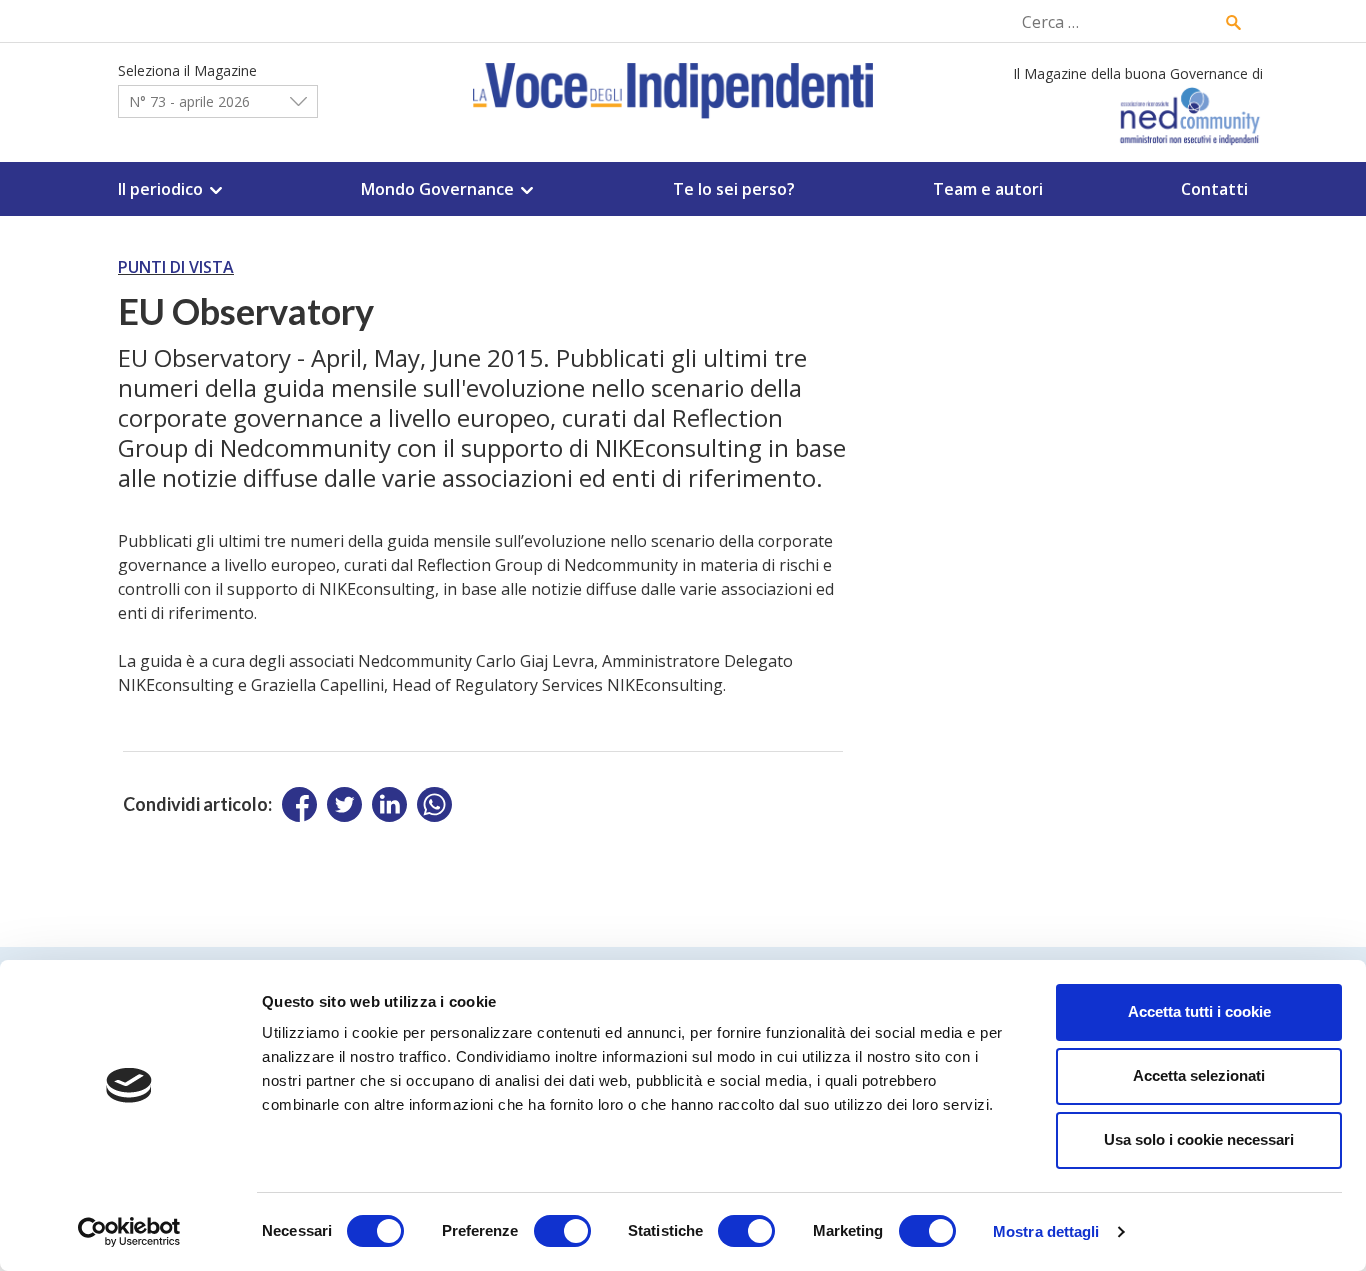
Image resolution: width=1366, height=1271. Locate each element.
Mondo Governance (437, 189)
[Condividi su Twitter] (344, 804)
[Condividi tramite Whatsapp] (434, 804)
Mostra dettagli (1046, 1231)
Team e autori (988, 189)
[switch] (562, 1231)
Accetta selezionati (1199, 1075)
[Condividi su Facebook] (299, 804)
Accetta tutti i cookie (1199, 1011)
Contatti (1214, 189)
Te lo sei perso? (734, 189)
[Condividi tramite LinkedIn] (389, 804)
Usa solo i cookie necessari (1199, 1139)
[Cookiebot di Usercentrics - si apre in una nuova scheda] (129, 1232)
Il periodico (160, 189)
